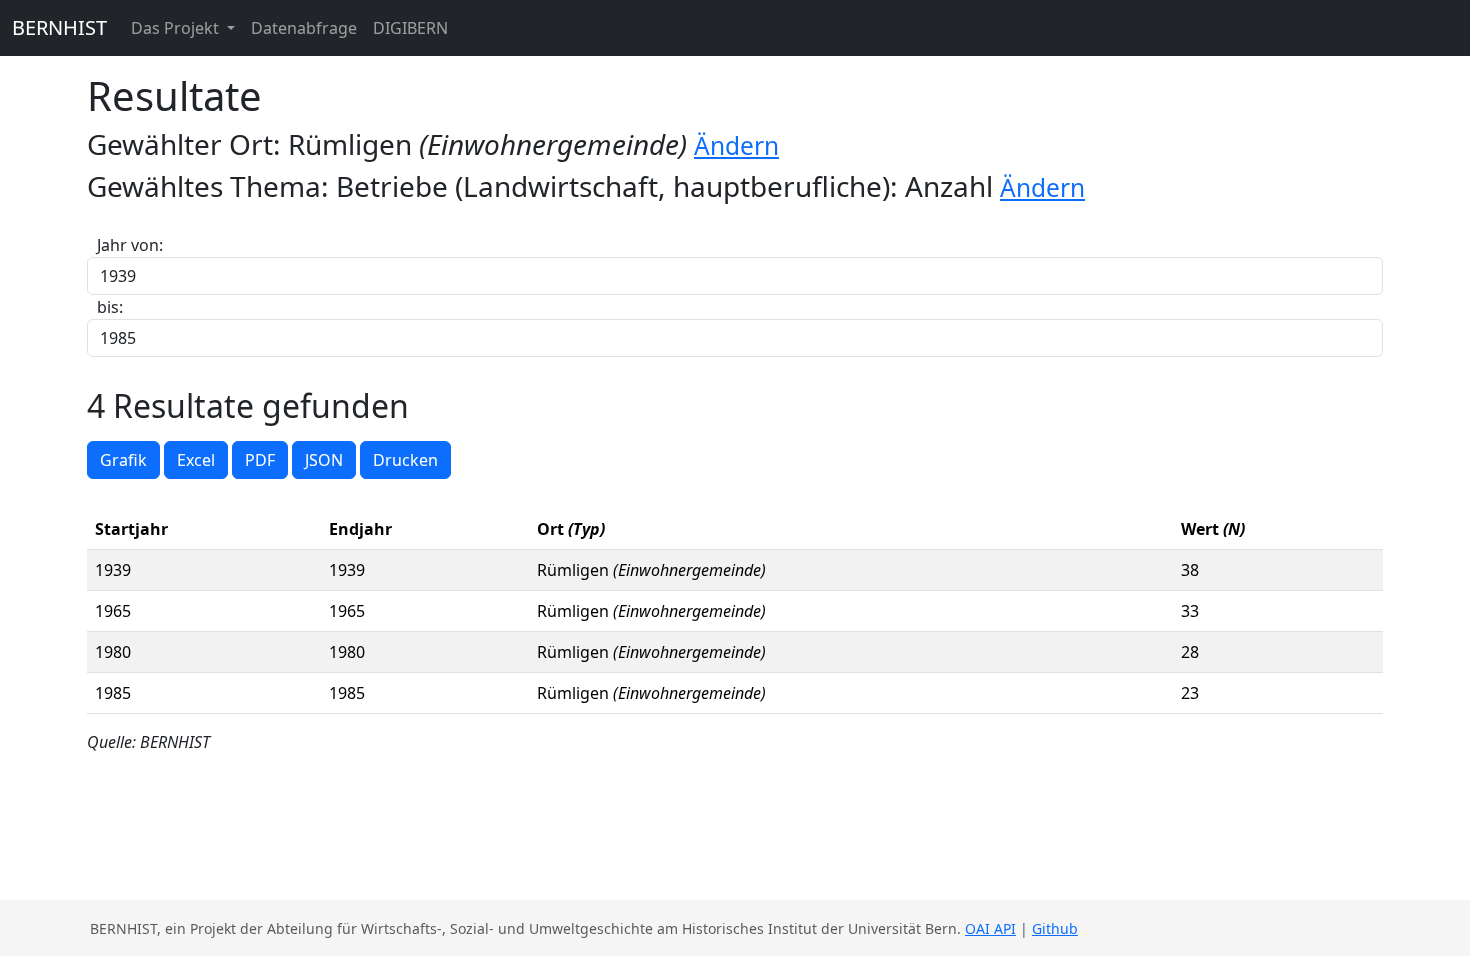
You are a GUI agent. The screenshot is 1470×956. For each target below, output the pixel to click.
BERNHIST (59, 27)
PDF (260, 460)
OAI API (990, 928)
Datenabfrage (304, 28)
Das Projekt (177, 28)
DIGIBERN (410, 28)
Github (1055, 928)
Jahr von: (130, 245)
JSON (324, 460)
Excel (196, 460)
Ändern (736, 145)
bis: (110, 307)
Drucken (405, 460)
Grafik (123, 460)
